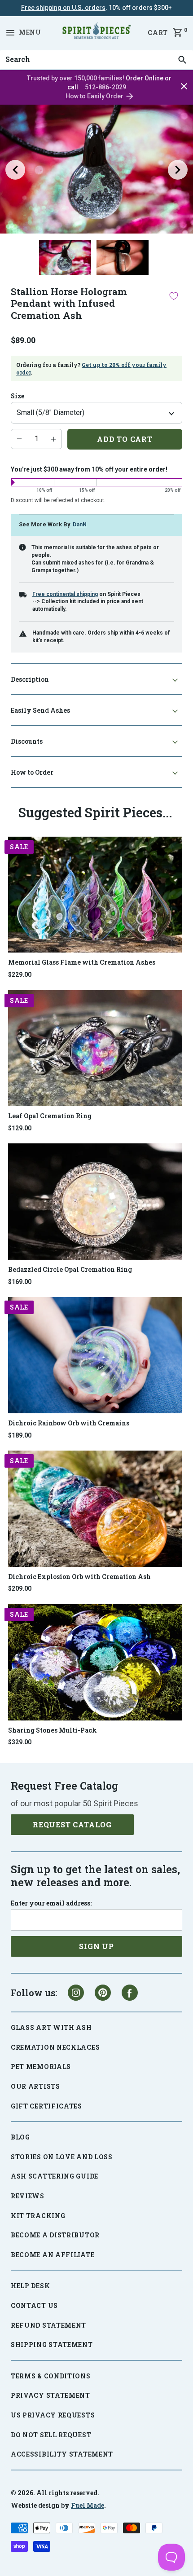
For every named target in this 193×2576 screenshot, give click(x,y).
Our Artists (35, 2086)
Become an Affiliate (53, 2255)
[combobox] (96, 60)
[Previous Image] (15, 170)
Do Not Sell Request (51, 2435)
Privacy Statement (50, 2395)
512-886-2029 (105, 87)
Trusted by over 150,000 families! (76, 78)
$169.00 (20, 1282)
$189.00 (20, 1435)
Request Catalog (72, 1824)
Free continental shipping (65, 594)
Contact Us (34, 2305)
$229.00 (20, 975)
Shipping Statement (52, 2344)
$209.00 (20, 1588)
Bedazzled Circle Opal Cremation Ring (70, 1269)
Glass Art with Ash (51, 2027)
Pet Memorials (41, 2067)
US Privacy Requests (53, 2415)
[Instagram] (76, 1993)
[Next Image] (178, 170)
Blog (20, 2137)
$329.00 (20, 1742)
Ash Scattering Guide (55, 2176)
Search (15, 50)
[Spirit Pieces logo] (96, 32)
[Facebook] (130, 1993)
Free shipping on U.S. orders (63, 8)
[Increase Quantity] (53, 439)
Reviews (28, 2196)
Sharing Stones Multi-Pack (53, 1730)
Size (18, 396)
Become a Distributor (55, 2235)
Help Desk (30, 2286)
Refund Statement (48, 2325)
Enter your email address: (51, 1903)
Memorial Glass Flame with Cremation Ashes (82, 962)
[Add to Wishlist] (174, 296)
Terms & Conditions (51, 2376)
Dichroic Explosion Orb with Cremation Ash (79, 1577)
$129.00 (20, 1128)
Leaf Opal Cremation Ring (50, 1116)
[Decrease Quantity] (19, 439)
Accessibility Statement (62, 2454)
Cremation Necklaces (55, 2047)
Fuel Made (88, 2505)
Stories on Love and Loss (62, 2157)
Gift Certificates (46, 2106)
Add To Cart (125, 439)
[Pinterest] (103, 1993)
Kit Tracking (38, 2216)
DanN (80, 524)
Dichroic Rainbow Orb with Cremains (69, 1423)
